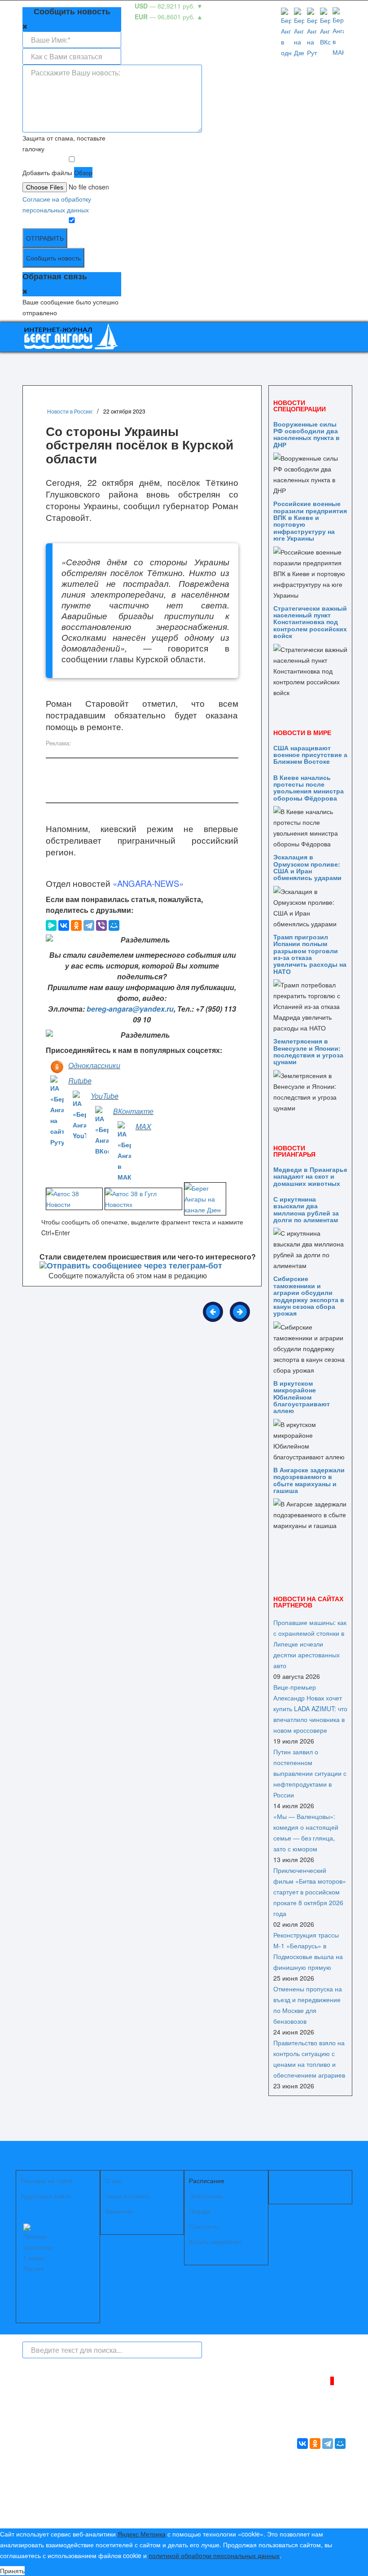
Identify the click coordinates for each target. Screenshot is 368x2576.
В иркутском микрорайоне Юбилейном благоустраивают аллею (302, 1397)
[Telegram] (89, 925)
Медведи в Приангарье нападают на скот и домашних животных (310, 1176)
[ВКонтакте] (64, 925)
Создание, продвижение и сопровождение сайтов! (307, 2511)
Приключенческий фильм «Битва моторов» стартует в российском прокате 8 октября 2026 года (310, 1892)
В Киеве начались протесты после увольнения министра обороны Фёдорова (309, 788)
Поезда (200, 2211)
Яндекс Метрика (142, 2534)
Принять (12, 2571)
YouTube (105, 1096)
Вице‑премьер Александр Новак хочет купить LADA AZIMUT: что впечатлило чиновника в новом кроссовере (310, 1709)
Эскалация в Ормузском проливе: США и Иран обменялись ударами (307, 867)
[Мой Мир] (114, 925)
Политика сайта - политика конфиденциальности (89, 2487)
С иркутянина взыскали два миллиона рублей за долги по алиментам (306, 1209)
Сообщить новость (53, 258)
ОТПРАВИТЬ (45, 238)
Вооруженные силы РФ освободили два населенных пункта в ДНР (307, 434)
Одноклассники (94, 1065)
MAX (143, 1126)
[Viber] (101, 925)
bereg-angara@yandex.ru (130, 1009)
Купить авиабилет (215, 2241)
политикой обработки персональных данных (214, 2555)
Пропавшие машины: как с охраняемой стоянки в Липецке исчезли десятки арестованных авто (310, 1644)
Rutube (80, 1081)
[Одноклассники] (76, 925)
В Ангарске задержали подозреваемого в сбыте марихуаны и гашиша (309, 1480)
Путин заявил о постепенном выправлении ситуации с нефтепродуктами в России (310, 1773)
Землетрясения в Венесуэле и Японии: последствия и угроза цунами (308, 1051)
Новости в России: (70, 411)
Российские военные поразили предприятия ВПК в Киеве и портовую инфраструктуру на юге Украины (310, 521)
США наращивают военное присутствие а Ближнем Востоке (310, 755)
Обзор (83, 172)
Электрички (206, 2196)
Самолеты (204, 2226)
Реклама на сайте (47, 2180)
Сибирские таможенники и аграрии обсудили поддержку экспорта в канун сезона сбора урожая (309, 1296)
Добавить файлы (47, 172)
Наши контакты (127, 2196)
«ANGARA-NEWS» (148, 883)
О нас (114, 2180)
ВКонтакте (133, 1111)
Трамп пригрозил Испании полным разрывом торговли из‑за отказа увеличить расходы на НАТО (310, 954)
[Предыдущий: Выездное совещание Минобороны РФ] (213, 1312)
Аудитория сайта (46, 2196)
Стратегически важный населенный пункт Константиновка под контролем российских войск (310, 622)
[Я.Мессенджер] (51, 925)
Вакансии (119, 2211)
